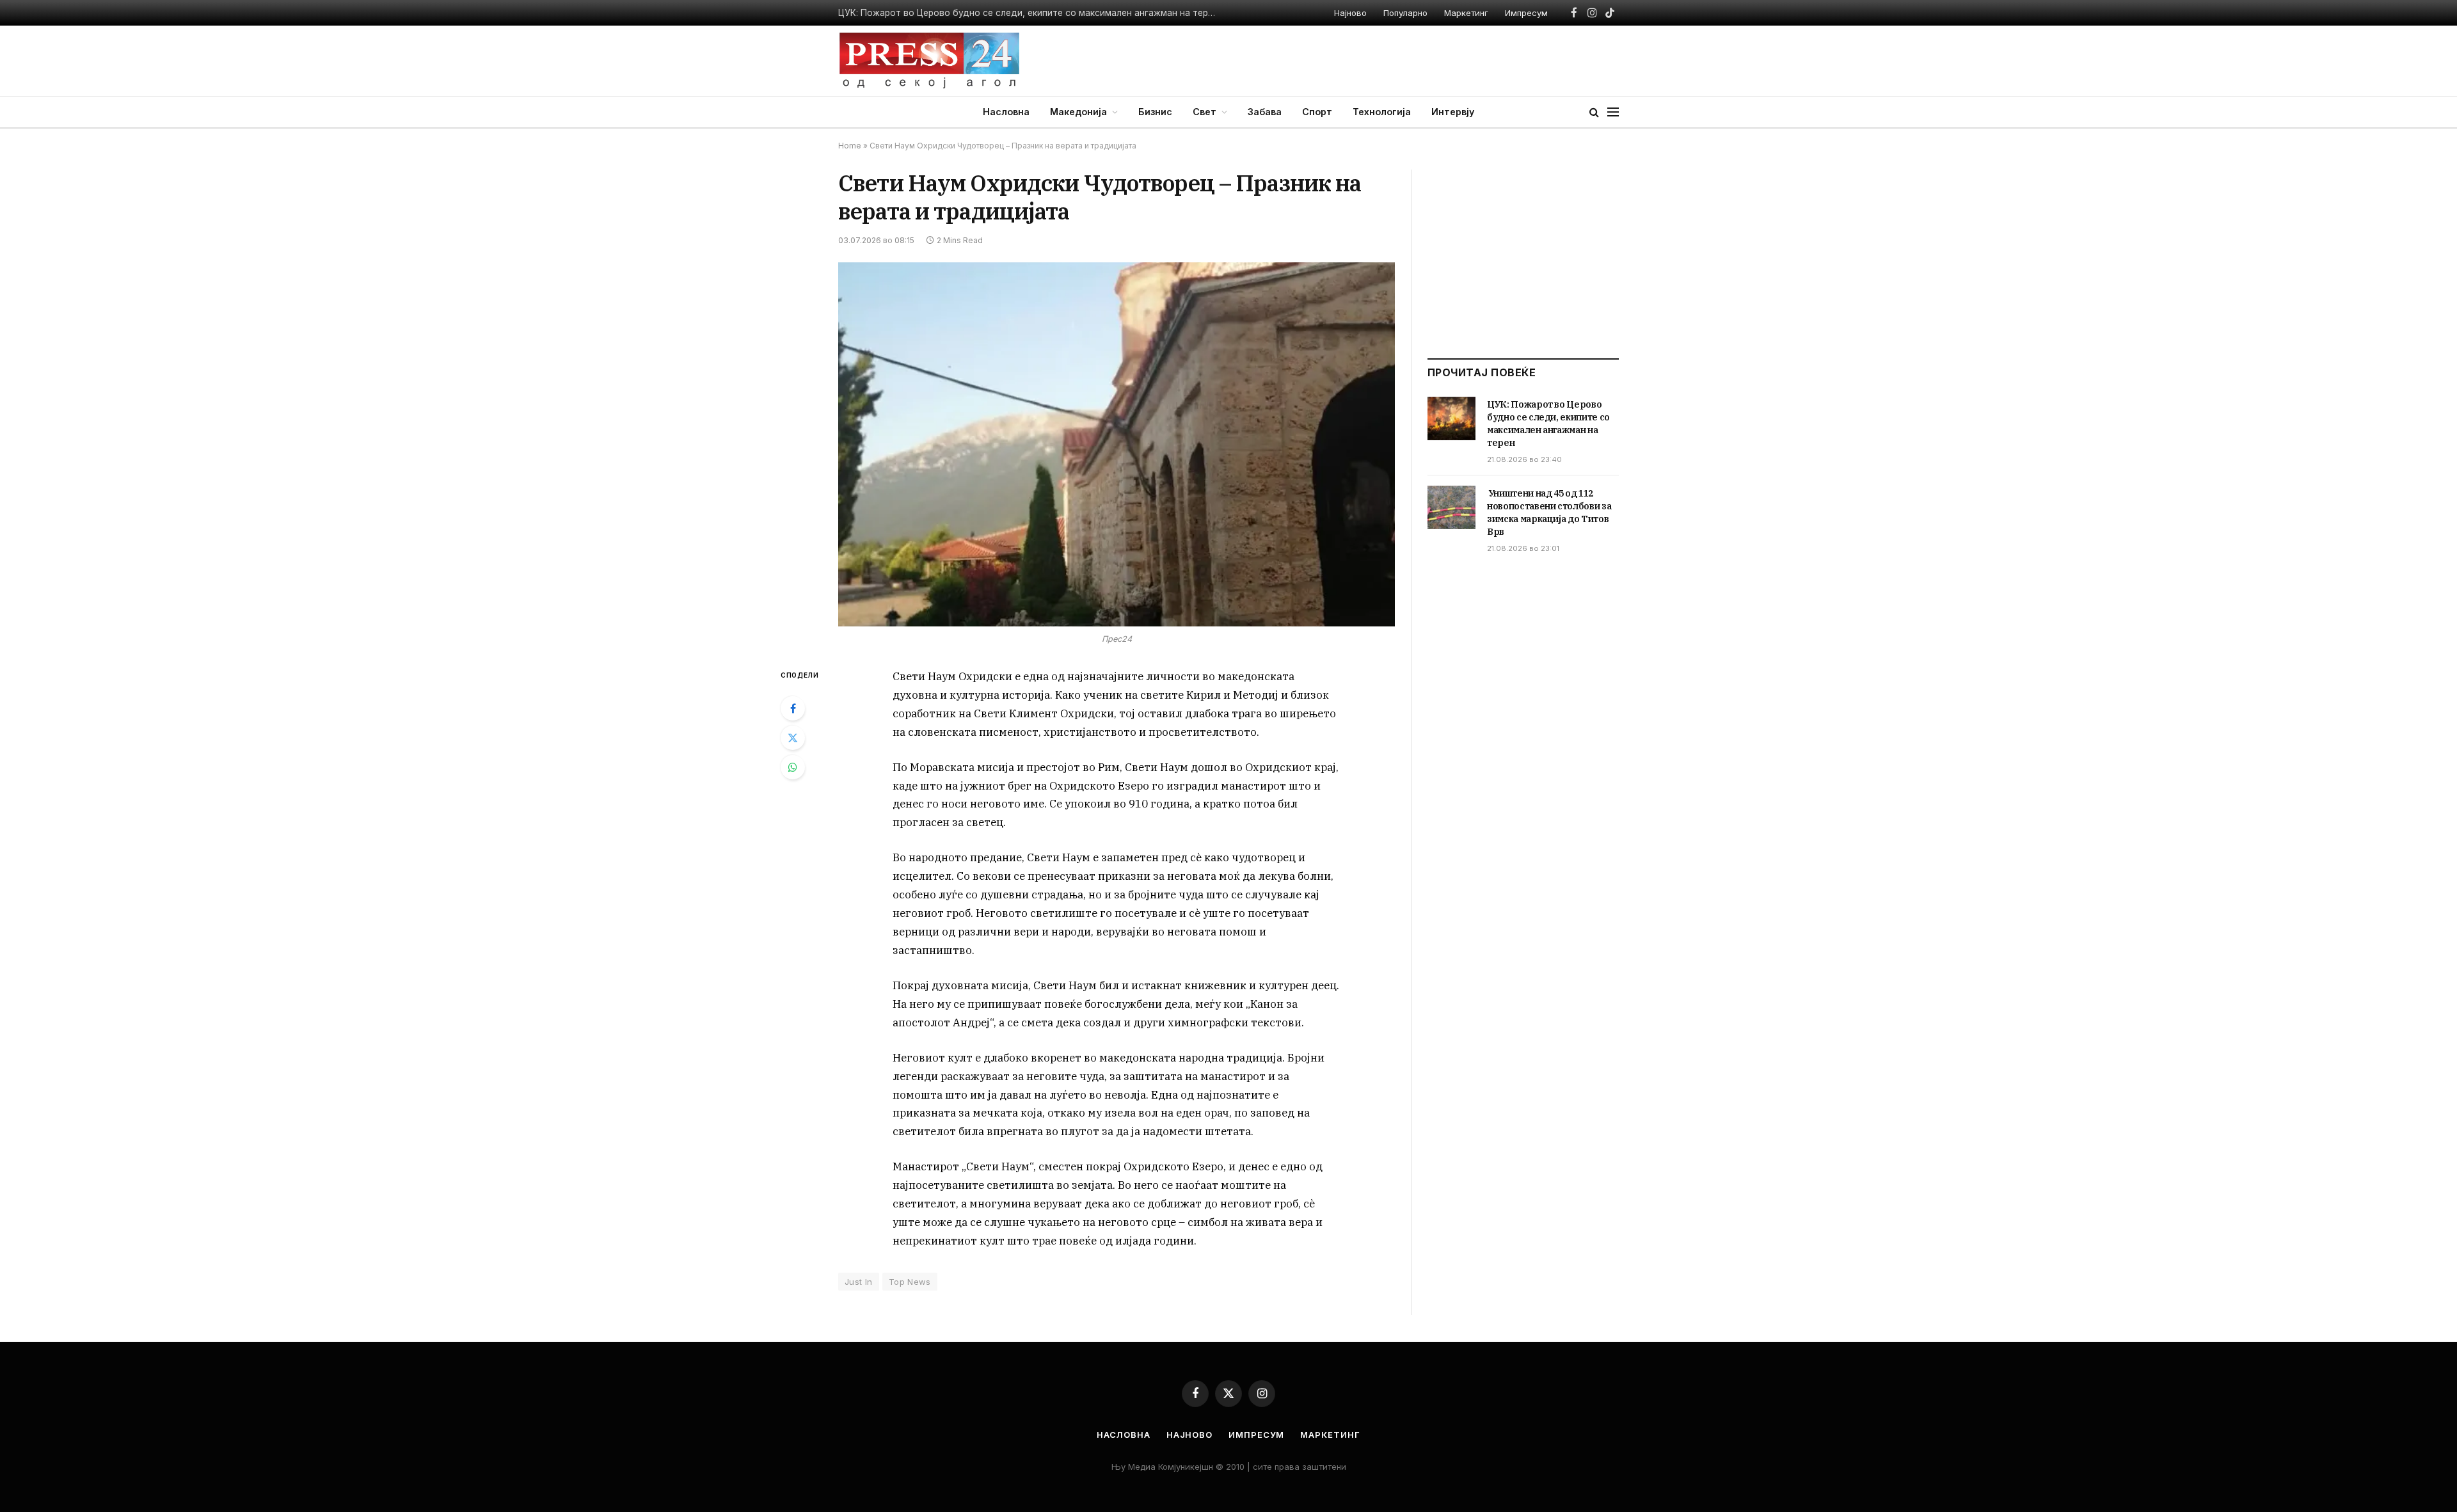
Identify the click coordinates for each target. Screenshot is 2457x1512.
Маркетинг (1466, 13)
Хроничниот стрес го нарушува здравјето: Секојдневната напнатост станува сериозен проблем (1030, 13)
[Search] (1594, 112)
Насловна (1006, 112)
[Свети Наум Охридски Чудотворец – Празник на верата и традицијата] (1117, 444)
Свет (1205, 112)
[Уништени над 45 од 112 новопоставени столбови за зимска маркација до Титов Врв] (1451, 507)
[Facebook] (793, 708)
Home (850, 146)
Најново (1350, 13)
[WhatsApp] (793, 767)
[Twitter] (793, 738)
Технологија (1382, 112)
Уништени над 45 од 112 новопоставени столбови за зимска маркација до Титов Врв (1549, 513)
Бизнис (1155, 112)
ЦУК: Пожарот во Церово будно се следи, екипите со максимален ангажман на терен (1548, 424)
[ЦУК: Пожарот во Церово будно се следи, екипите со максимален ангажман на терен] (1451, 418)
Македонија (1078, 112)
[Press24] (929, 61)
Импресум (1526, 13)
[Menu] (1613, 112)
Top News (910, 1282)
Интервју (1453, 112)
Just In (859, 1282)
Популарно (1405, 13)
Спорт (1317, 112)
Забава (1265, 112)
